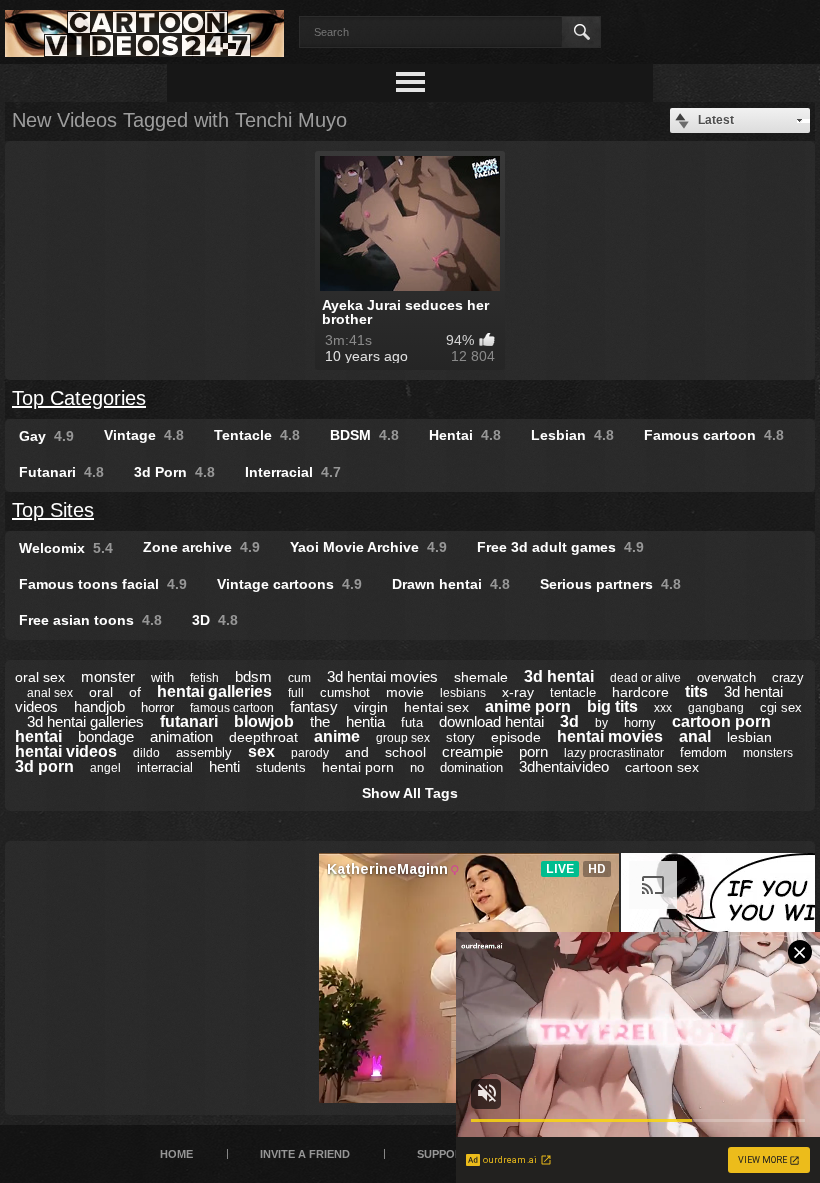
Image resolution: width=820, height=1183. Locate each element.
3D (215, 620)
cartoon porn (721, 721)
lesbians (463, 693)
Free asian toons (90, 620)
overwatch (726, 677)
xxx (663, 708)
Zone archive (201, 547)
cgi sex (781, 707)
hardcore (640, 692)
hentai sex (436, 707)
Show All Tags (410, 793)
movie (405, 692)
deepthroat (263, 737)
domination (471, 767)
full (296, 693)
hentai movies (610, 736)
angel (105, 768)
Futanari (61, 472)
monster (108, 676)
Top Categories (79, 398)
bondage (106, 736)
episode (516, 737)
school (405, 752)
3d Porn (174, 472)
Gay (46, 436)
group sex (403, 738)
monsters (768, 753)
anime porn (528, 706)
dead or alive (645, 678)
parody (310, 753)
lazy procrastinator (614, 753)
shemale (481, 677)
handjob (99, 706)
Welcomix (66, 548)
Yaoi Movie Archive (368, 547)
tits (696, 691)
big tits (612, 706)
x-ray (518, 692)
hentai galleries (214, 691)
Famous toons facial (103, 584)
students (281, 767)
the (320, 721)
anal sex (50, 693)
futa (412, 722)
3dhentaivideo (564, 766)
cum (299, 678)
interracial (165, 767)
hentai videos (66, 751)
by (601, 723)
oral (101, 692)
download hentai (491, 721)
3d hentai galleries (85, 721)
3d (569, 721)
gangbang (716, 708)
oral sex (40, 677)
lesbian (749, 737)
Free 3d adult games (560, 547)
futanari (189, 721)
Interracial (293, 472)
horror (157, 707)
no (417, 767)
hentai (38, 736)
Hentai (465, 435)
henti (224, 766)
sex (261, 751)
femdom (703, 752)
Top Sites (53, 510)
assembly (204, 752)
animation (181, 736)
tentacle (573, 692)
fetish (204, 678)
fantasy (314, 706)
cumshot (345, 692)
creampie (472, 751)
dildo (146, 753)
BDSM (364, 435)
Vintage (144, 435)
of (135, 692)
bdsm (253, 676)
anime (337, 736)
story (460, 737)
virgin (371, 707)
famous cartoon (232, 708)
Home (176, 1154)
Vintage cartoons (289, 584)
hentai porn (358, 767)
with (162, 677)
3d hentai (559, 676)
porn (533, 751)
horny (640, 722)
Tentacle (257, 435)
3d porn (44, 766)
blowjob (264, 721)
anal (695, 736)
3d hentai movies (382, 676)
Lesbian (572, 435)
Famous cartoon (714, 435)
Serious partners (610, 584)
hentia (365, 721)
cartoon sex (662, 767)
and (357, 752)
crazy (788, 677)
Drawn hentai (451, 584)
